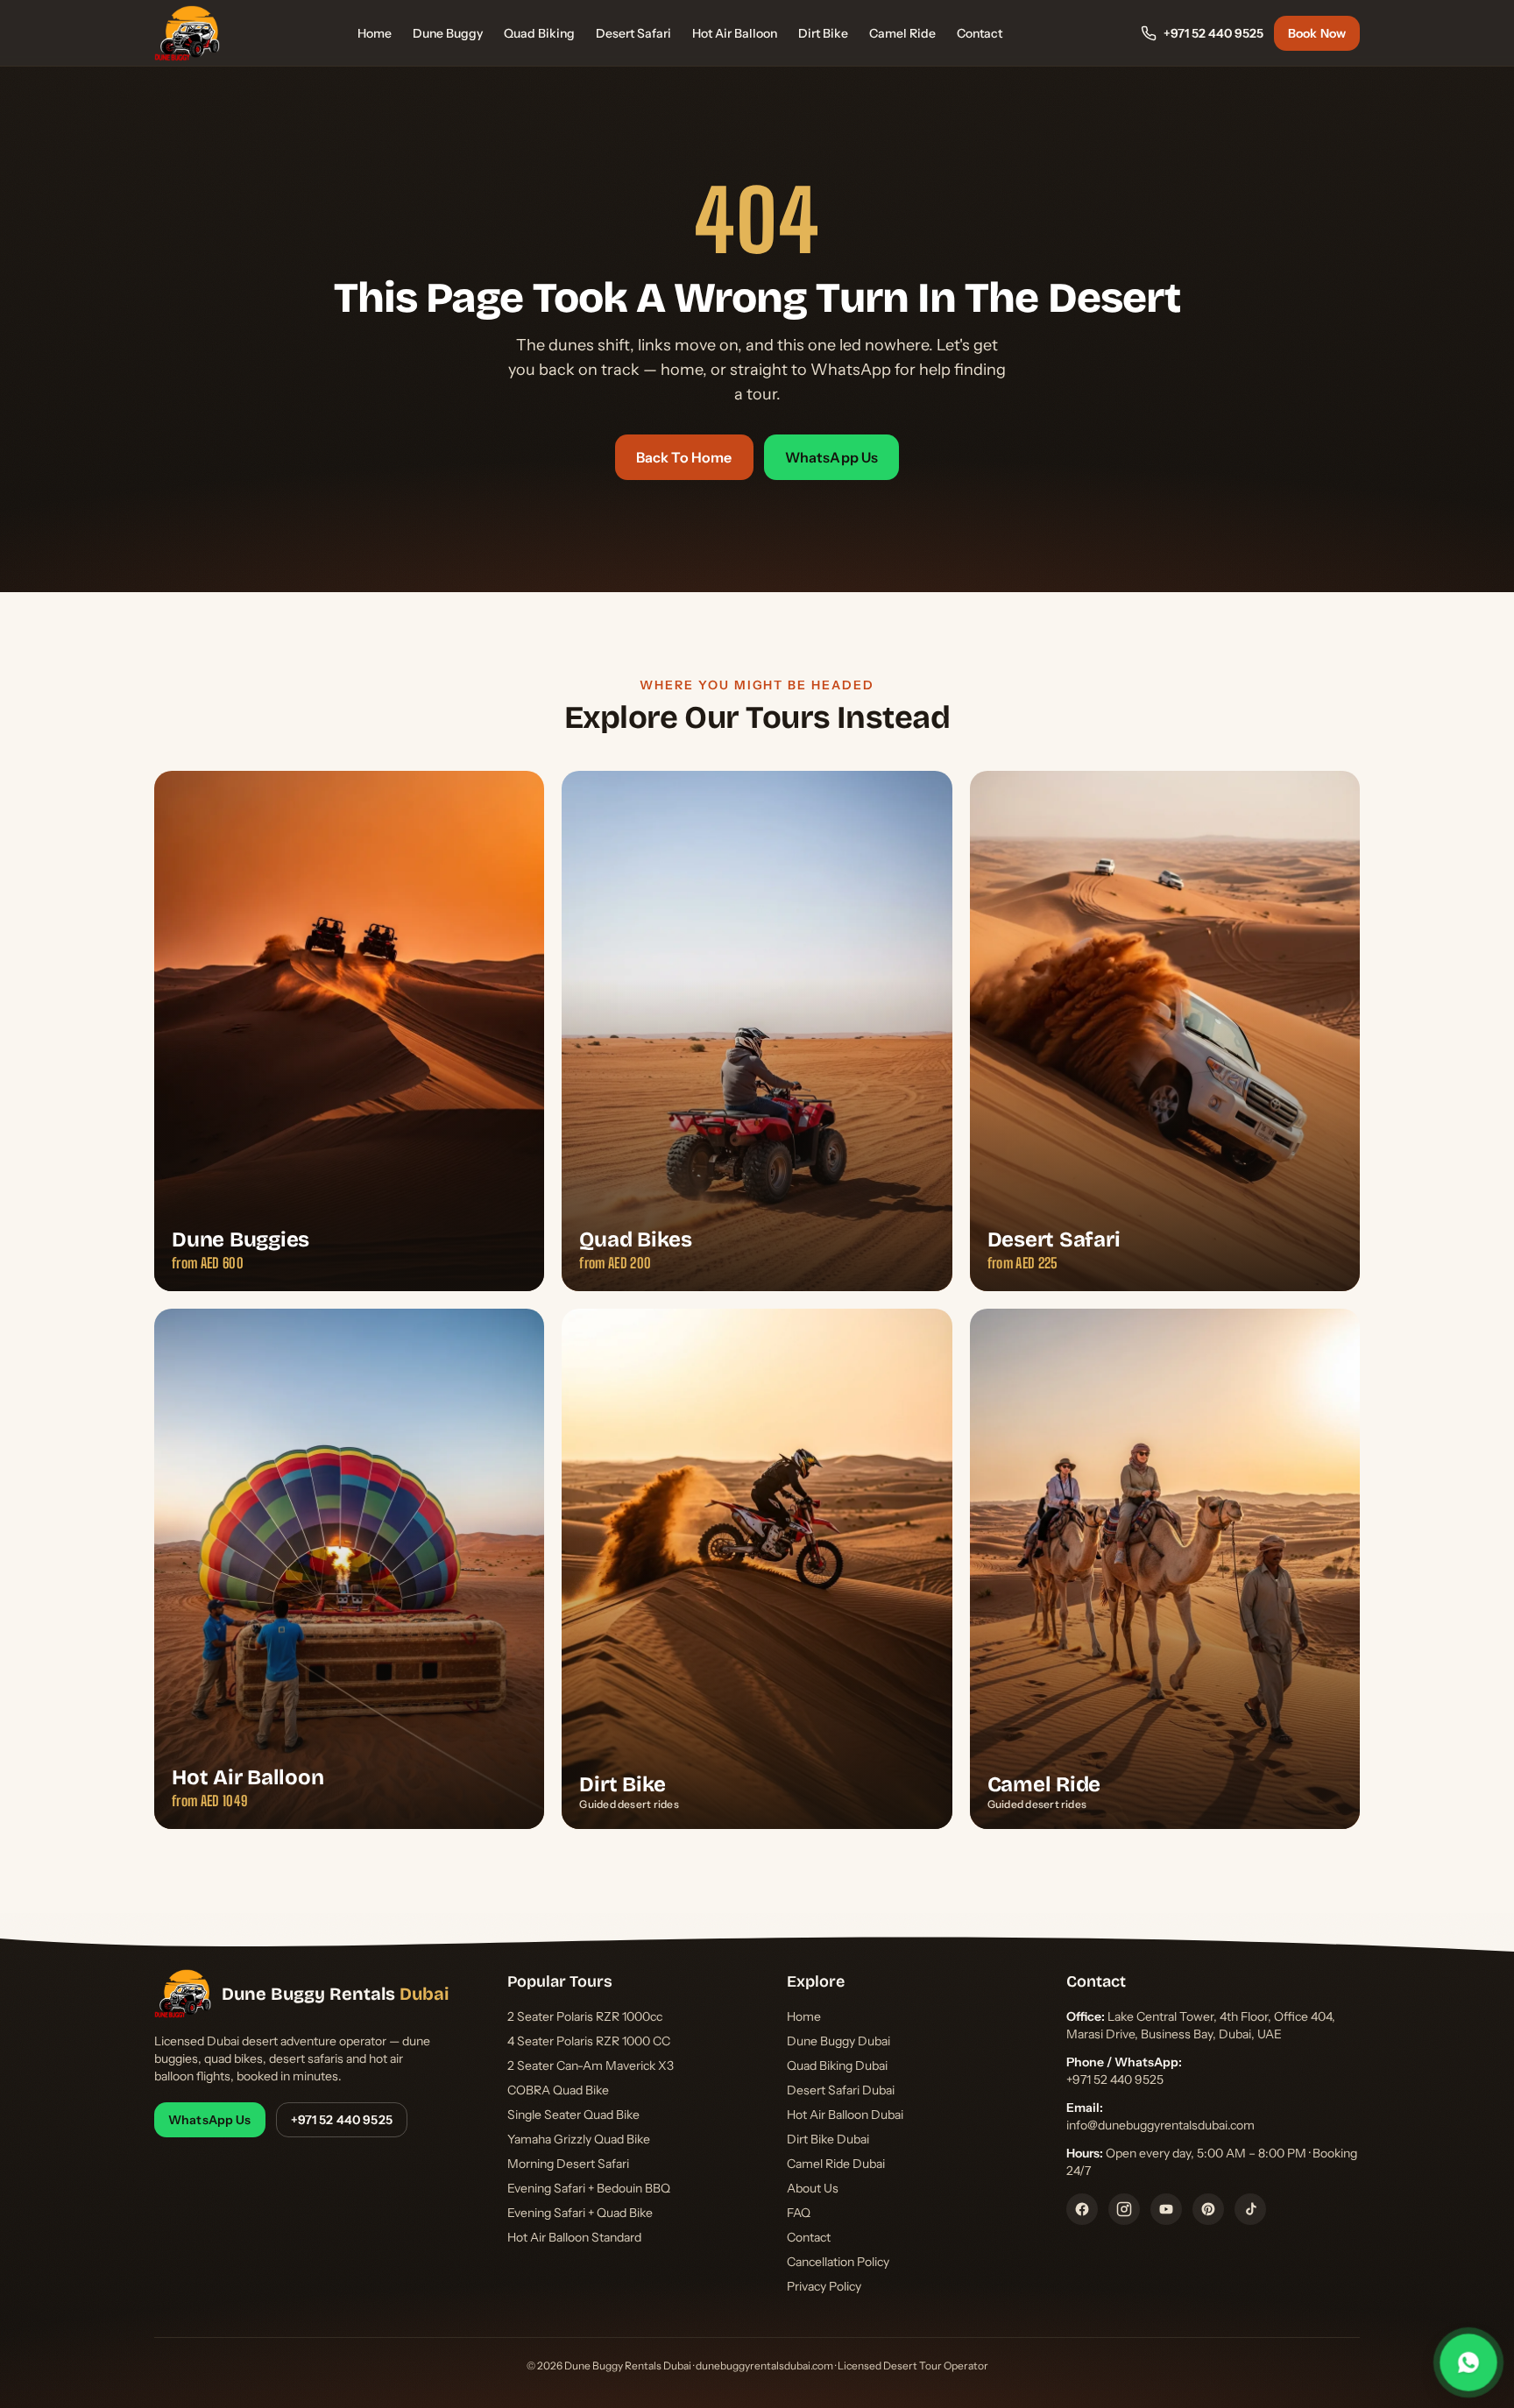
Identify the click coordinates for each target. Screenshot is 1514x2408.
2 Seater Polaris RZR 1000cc (585, 2016)
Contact (980, 33)
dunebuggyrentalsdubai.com (764, 2366)
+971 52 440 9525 (1213, 33)
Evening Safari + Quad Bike (580, 2213)
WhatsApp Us (832, 457)
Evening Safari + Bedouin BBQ (589, 2188)
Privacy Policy (824, 2286)
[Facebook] (1082, 2209)
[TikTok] (1250, 2209)
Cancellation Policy (838, 2262)
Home (375, 33)
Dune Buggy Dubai (838, 2041)
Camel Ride (902, 33)
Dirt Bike (823, 33)
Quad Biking (539, 33)
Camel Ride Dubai (836, 2164)
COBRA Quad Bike (558, 2090)
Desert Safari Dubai (841, 2090)
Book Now (1317, 33)
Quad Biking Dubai (837, 2066)
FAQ (799, 2213)
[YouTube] (1166, 2209)
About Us (813, 2188)
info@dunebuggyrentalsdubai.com (1160, 2125)
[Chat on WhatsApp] (1468, 2362)
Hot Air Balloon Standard (574, 2237)
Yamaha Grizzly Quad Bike (579, 2139)
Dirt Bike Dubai (828, 2139)
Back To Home (684, 457)
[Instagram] (1124, 2209)
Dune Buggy (448, 33)
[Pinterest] (1208, 2209)
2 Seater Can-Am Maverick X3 (591, 2066)
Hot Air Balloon (735, 33)
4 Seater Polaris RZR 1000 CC (589, 2041)
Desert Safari (633, 33)
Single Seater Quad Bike (573, 2115)
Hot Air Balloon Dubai (845, 2115)
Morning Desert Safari (568, 2164)
